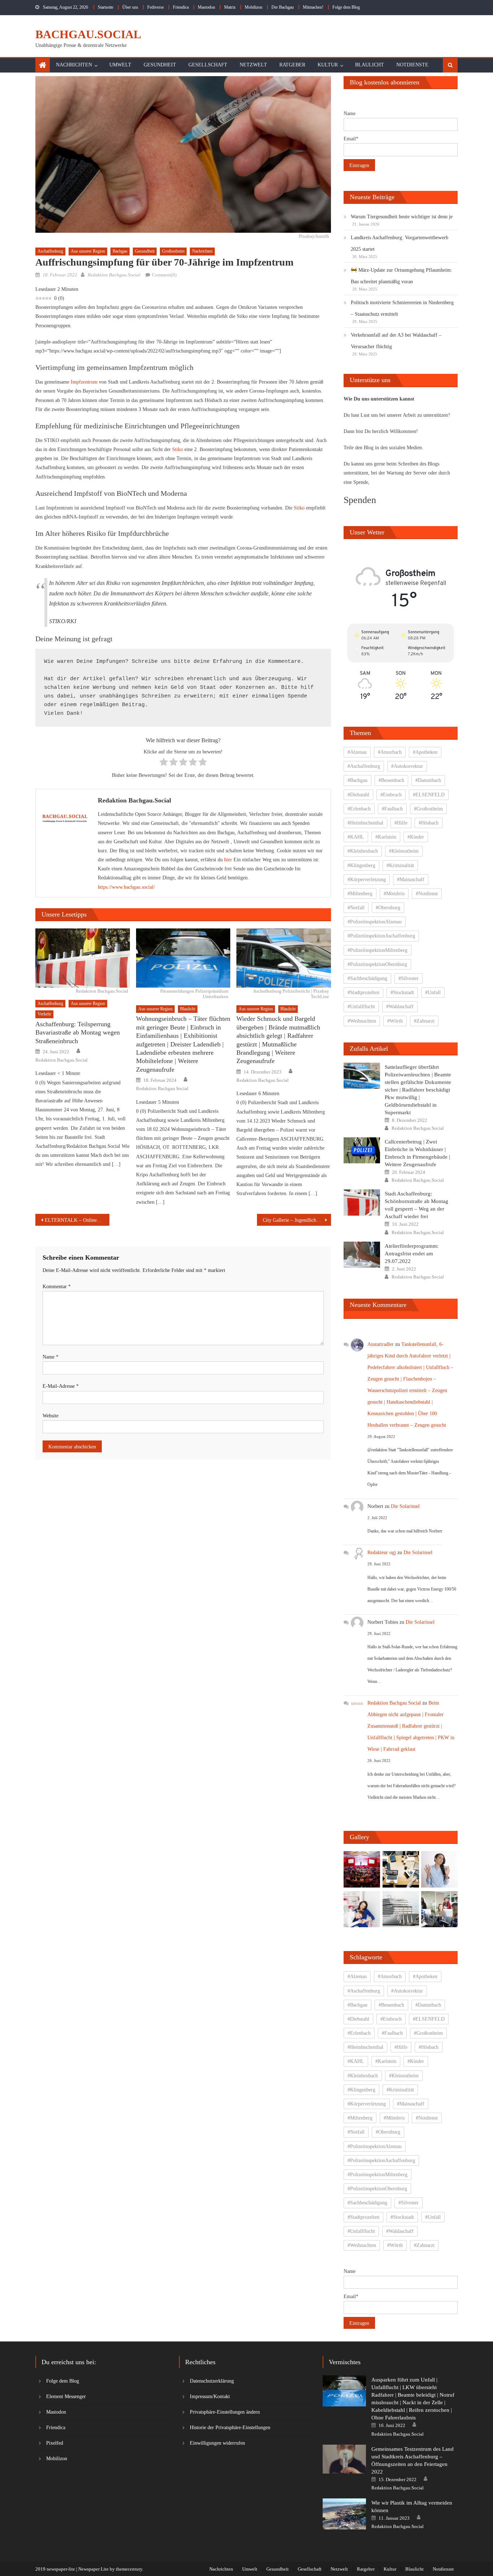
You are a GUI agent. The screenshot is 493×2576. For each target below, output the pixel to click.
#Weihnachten (362, 1021)
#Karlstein (386, 837)
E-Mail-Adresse (61, 1386)
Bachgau (120, 251)
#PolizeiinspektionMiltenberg (378, 950)
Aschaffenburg (50, 251)
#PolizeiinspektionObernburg (377, 964)
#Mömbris (394, 894)
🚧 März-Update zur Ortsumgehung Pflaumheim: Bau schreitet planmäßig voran (402, 276)
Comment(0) (164, 275)
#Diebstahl (358, 795)
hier (228, 860)
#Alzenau (357, 752)
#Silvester (409, 978)
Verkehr (44, 1014)
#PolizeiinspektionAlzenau (375, 922)
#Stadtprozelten (363, 992)
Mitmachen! (313, 7)
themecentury (129, 2569)
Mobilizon (254, 7)
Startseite (106, 7)
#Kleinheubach (363, 851)
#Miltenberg (360, 894)
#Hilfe (401, 823)
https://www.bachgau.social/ (126, 887)
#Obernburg (388, 908)
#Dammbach (428, 780)
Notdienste (412, 65)
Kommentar (57, 1287)
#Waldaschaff (400, 1007)
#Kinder (416, 837)
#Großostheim (428, 809)
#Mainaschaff (411, 880)
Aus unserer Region (88, 251)
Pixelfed (55, 2443)
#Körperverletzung (367, 880)
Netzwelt (253, 65)
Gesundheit (160, 65)
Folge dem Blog (346, 7)
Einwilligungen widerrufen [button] (217, 2443)
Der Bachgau (283, 7)
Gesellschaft (208, 65)
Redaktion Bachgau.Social (114, 275)
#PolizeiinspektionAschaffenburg (381, 936)
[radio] (164, 763)
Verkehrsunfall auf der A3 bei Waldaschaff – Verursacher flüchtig (396, 341)
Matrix (230, 7)
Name (51, 1357)
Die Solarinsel (405, 1506)
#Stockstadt (402, 992)
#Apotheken (425, 752)
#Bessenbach (391, 780)
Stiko (178, 449)
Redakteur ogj (382, 1552)
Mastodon (206, 7)
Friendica (181, 7)
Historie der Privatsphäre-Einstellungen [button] (230, 2428)
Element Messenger (66, 2396)
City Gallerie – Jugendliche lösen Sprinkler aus (297, 1220)
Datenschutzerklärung (212, 2381)
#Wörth (395, 1021)
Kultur (328, 65)
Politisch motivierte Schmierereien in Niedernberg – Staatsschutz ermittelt (402, 308)
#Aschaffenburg (364, 766)
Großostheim (173, 251)
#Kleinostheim (404, 851)
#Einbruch (391, 795)
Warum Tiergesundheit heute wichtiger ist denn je (402, 217)
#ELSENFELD (429, 795)
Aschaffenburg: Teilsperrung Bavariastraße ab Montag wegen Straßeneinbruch (78, 1033)
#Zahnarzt (424, 1021)
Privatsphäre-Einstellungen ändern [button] (225, 2412)
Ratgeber (292, 65)
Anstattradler (381, 1344)
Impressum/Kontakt (210, 2396)
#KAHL (356, 837)
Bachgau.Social (88, 34)
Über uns (130, 7)
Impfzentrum (84, 382)
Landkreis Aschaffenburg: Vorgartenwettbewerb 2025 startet (400, 243)
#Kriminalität (400, 865)
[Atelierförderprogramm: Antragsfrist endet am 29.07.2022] (362, 1255)
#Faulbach (392, 809)
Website (51, 1416)
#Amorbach (390, 752)
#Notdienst (427, 894)
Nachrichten (74, 65)
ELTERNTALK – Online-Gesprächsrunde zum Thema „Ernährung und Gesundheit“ (77, 1220)
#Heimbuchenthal (365, 823)
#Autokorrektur (407, 766)
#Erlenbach (359, 809)
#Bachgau (357, 780)
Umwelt (120, 65)
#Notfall (356, 908)
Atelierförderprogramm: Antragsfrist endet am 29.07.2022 (412, 1254)
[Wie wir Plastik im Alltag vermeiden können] (344, 2514)
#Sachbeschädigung (367, 978)
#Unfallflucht (361, 1007)
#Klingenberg (361, 865)
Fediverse (156, 7)
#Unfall (433, 992)
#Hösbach (429, 823)
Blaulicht (370, 65)
